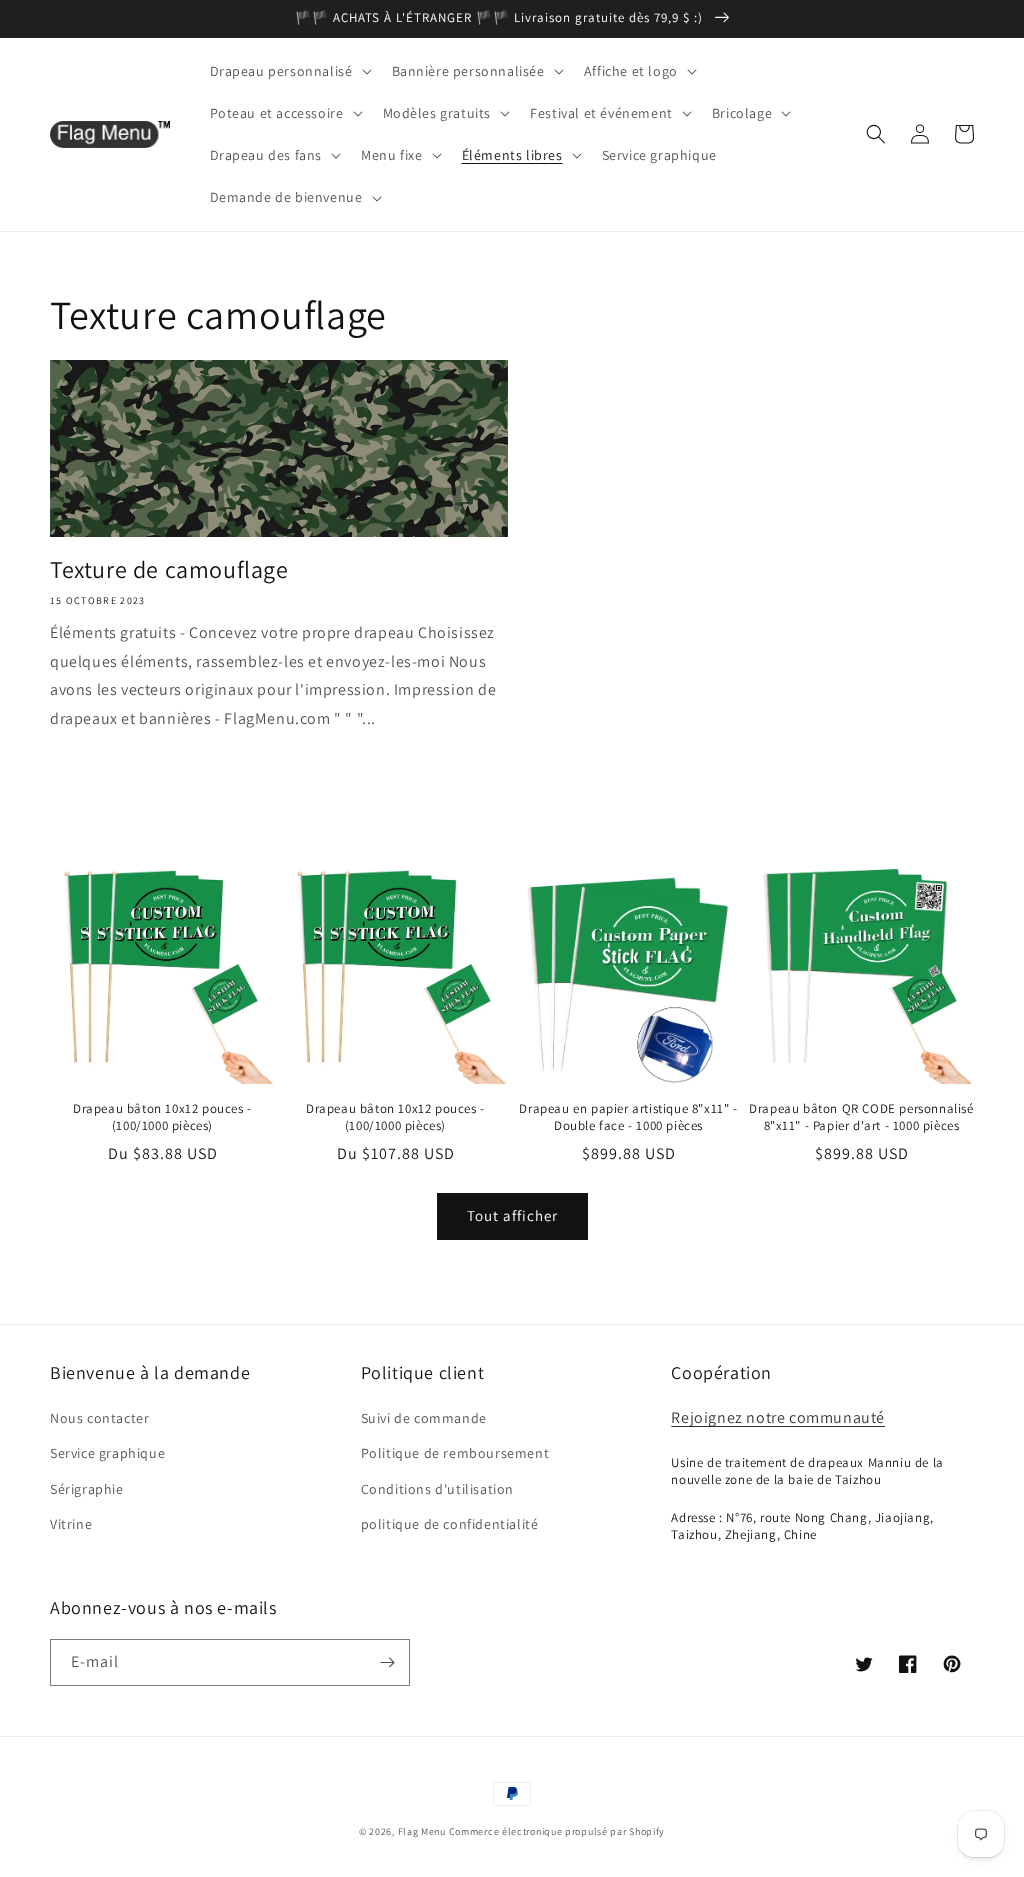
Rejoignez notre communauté (778, 1417)
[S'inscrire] (387, 1662)
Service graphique (107, 1453)
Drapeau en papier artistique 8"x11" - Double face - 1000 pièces (628, 1117)
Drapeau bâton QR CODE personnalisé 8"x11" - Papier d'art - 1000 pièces (861, 1117)
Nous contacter (99, 1418)
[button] (289, 71)
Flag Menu (422, 1831)
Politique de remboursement (455, 1453)
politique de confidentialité (450, 1524)
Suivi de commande (424, 1418)
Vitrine (71, 1524)
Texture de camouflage (169, 569)
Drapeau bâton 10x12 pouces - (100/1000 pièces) (162, 1117)
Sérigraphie (87, 1489)
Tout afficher (512, 1215)
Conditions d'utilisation (437, 1489)
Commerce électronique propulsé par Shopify (557, 1831)
